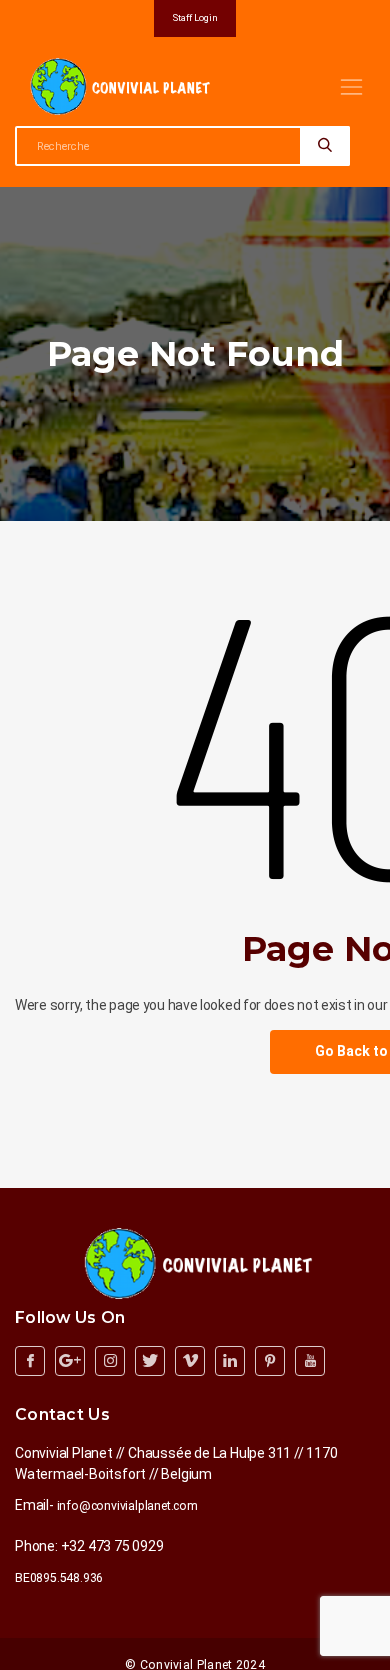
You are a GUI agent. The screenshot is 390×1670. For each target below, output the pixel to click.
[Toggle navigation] (351, 86)
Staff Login (195, 17)
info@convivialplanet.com (127, 1506)
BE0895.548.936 (59, 1578)
